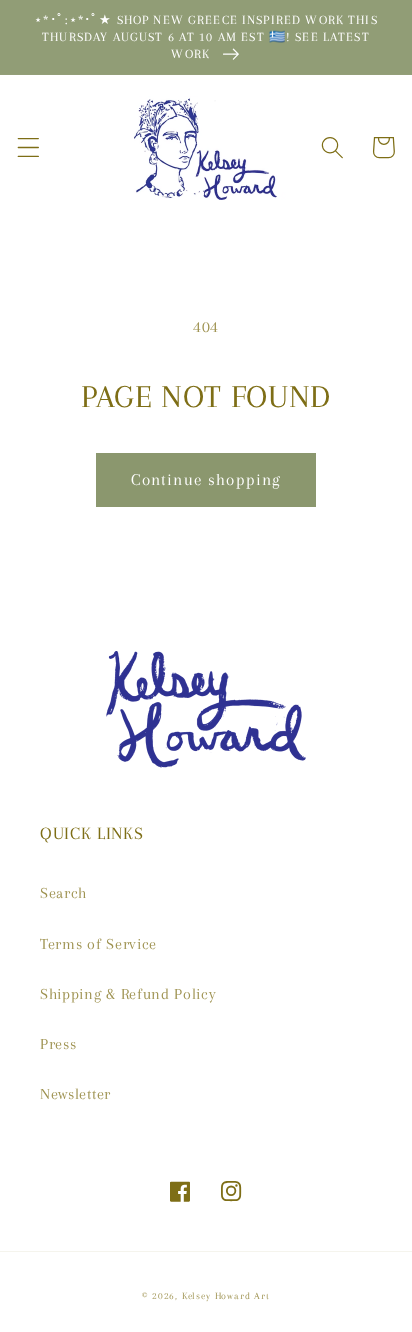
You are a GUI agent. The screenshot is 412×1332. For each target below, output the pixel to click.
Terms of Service (98, 944)
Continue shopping (206, 479)
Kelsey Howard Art (226, 1296)
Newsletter (75, 1094)
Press (58, 1044)
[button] (28, 147)
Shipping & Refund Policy (128, 994)
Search (63, 893)
